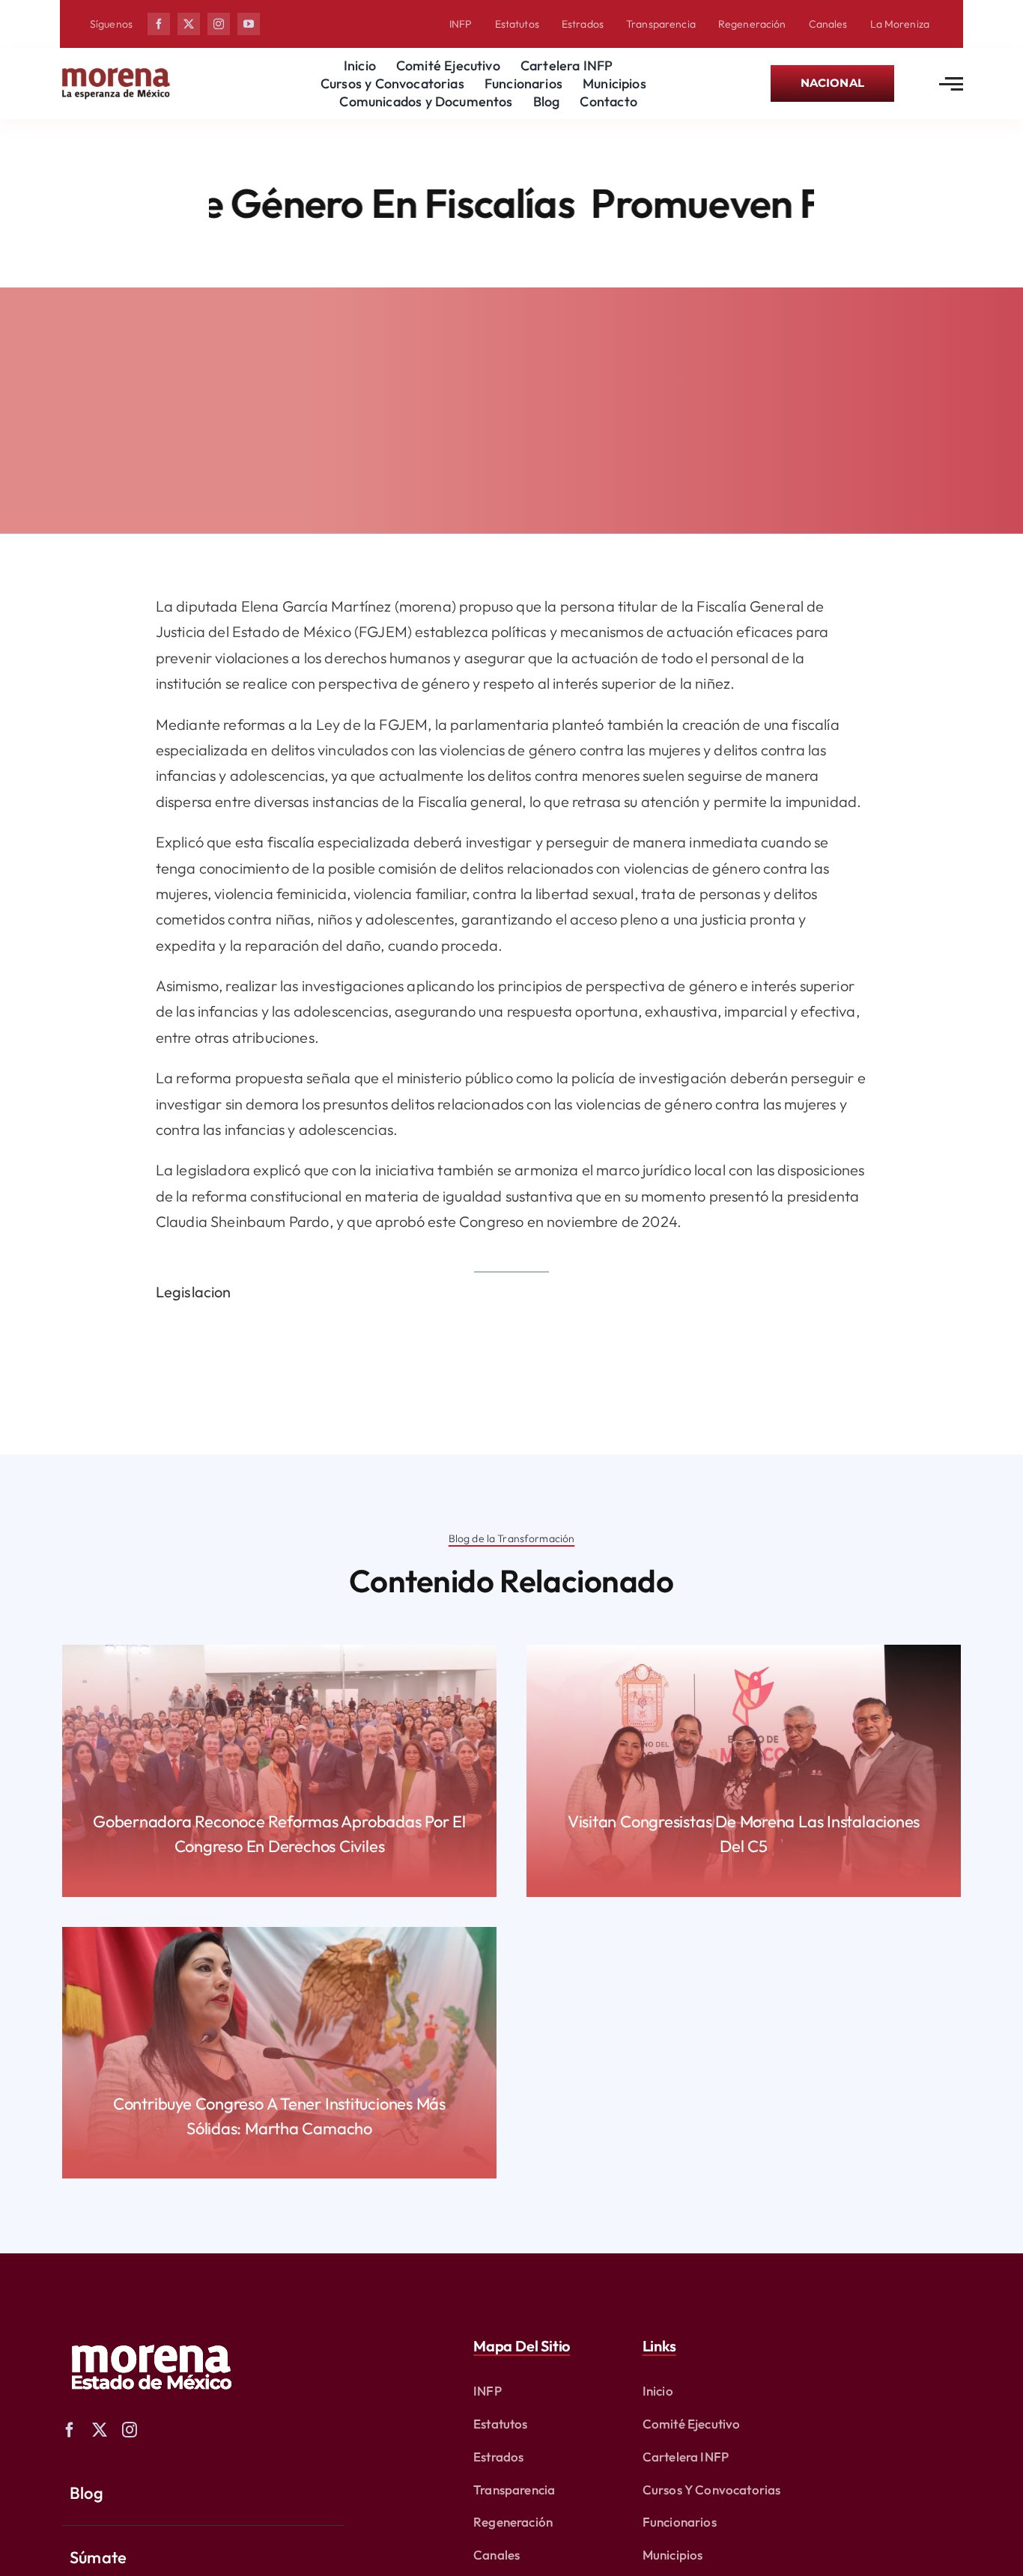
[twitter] (189, 24)
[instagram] (219, 24)
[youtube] (249, 24)
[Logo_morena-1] (150, 2335)
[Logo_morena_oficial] (116, 71)
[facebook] (159, 24)
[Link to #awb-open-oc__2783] (951, 84)
